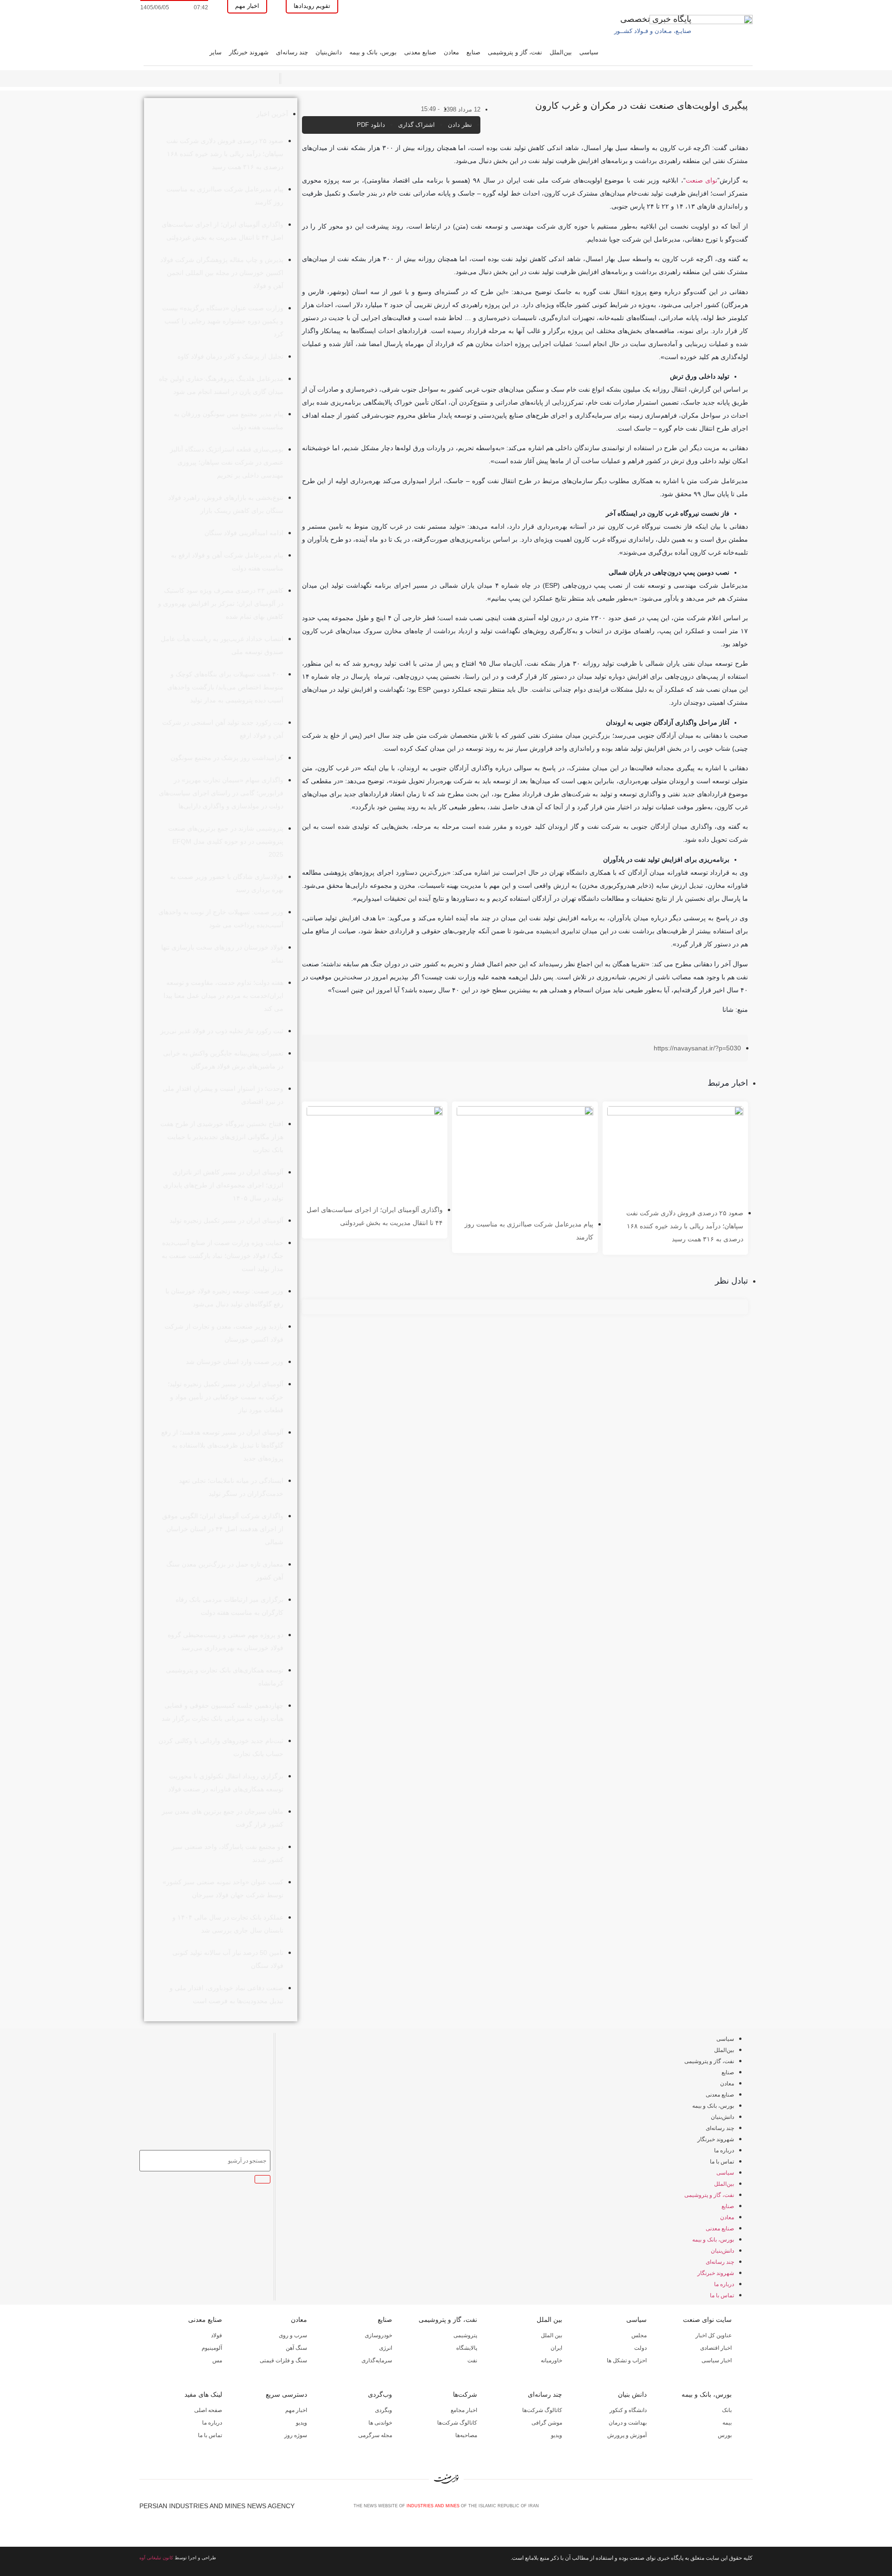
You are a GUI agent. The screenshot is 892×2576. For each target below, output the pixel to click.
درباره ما (724, 2150)
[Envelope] (718, 2509)
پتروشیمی (465, 2335)
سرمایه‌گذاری (377, 2360)
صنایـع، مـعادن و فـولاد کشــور (653, 31)
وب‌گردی (380, 2394)
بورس (725, 2435)
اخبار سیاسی (717, 2360)
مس (217, 2360)
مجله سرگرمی (375, 2435)
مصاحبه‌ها (466, 2435)
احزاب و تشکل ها (627, 2360)
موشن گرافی (547, 2423)
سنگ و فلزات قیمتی (283, 2360)
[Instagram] (733, 2509)
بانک (727, 2410)
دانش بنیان (632, 2394)
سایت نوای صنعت (707, 2320)
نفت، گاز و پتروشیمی (515, 52)
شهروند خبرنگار (249, 52)
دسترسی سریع (286, 2394)
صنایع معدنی (420, 52)
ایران (556, 2348)
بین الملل (549, 2320)
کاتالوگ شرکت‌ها (542, 2410)
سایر (216, 52)
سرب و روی (293, 2335)
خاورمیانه (551, 2360)
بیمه (727, 2423)
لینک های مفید (203, 2394)
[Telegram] (748, 2509)
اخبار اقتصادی (716, 2348)
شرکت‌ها (465, 2394)
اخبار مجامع (464, 2410)
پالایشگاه (467, 2348)
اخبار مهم (296, 2410)
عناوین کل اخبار (714, 2335)
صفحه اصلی (208, 2410)
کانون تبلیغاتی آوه (156, 2558)
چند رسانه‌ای (292, 52)
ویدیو (557, 2435)
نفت (472, 2360)
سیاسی (589, 52)
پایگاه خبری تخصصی (656, 19)
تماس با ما (722, 2162)
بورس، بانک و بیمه (373, 52)
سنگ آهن (296, 2348)
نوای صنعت (702, 180)
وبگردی (384, 2410)
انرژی (386, 2348)
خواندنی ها (380, 2423)
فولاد (216, 2335)
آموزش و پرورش (627, 2435)
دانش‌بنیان (329, 52)
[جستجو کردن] (262, 2179)
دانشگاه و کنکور (628, 2410)
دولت (640, 2348)
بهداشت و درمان (628, 2423)
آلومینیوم (212, 2348)
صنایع (473, 52)
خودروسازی (378, 2335)
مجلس (639, 2335)
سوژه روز (296, 2435)
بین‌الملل (561, 52)
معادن (451, 52)
